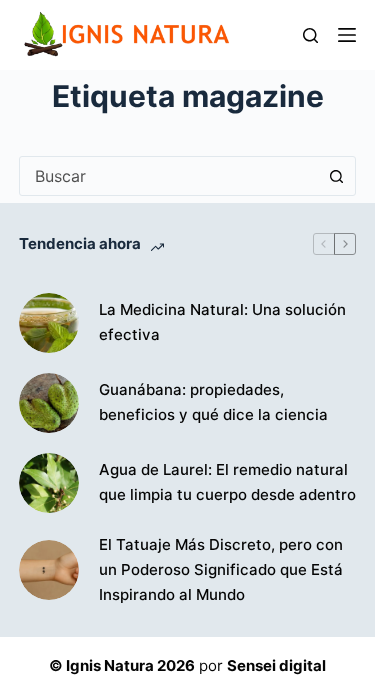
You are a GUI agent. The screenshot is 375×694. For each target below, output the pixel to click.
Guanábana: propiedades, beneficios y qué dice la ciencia (213, 402)
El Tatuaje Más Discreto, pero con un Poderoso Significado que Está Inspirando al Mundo (221, 569)
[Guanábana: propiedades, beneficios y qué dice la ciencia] (49, 403)
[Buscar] (310, 35)
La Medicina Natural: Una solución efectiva (222, 322)
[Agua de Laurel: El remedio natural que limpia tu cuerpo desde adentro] (49, 483)
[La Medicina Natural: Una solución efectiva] (49, 323)
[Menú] (347, 35)
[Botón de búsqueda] (336, 176)
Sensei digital (276, 665)
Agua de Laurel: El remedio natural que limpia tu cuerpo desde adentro (227, 482)
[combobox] (169, 176)
